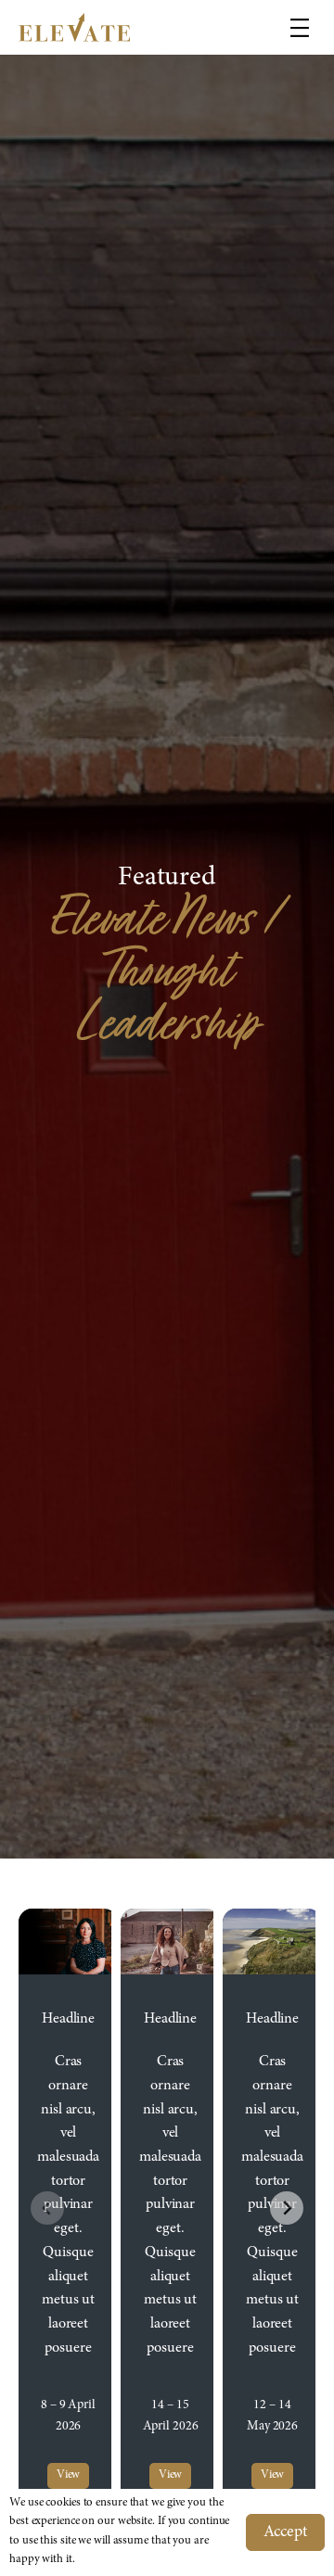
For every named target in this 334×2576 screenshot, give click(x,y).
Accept (285, 2532)
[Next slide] (287, 2208)
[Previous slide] (47, 2208)
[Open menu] (300, 28)
